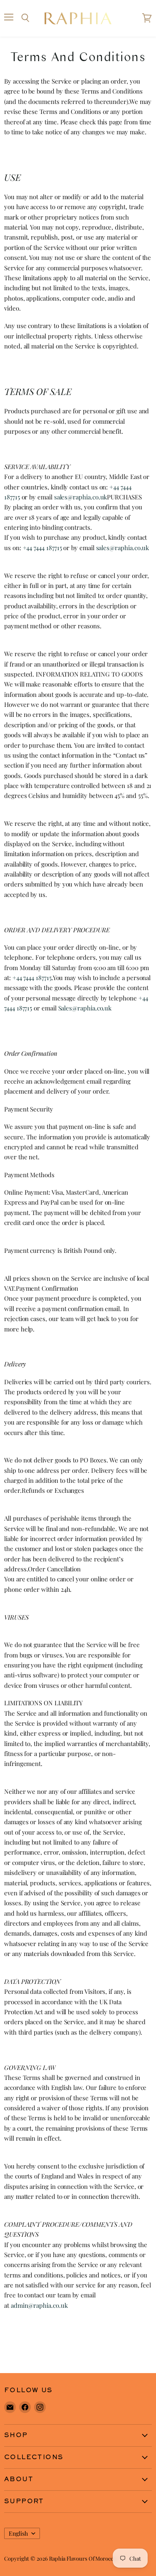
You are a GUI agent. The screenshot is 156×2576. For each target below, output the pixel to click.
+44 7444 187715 (42, 548)
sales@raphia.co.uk (81, 497)
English (18, 2533)
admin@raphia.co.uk (39, 2305)
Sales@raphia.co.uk (85, 1008)
